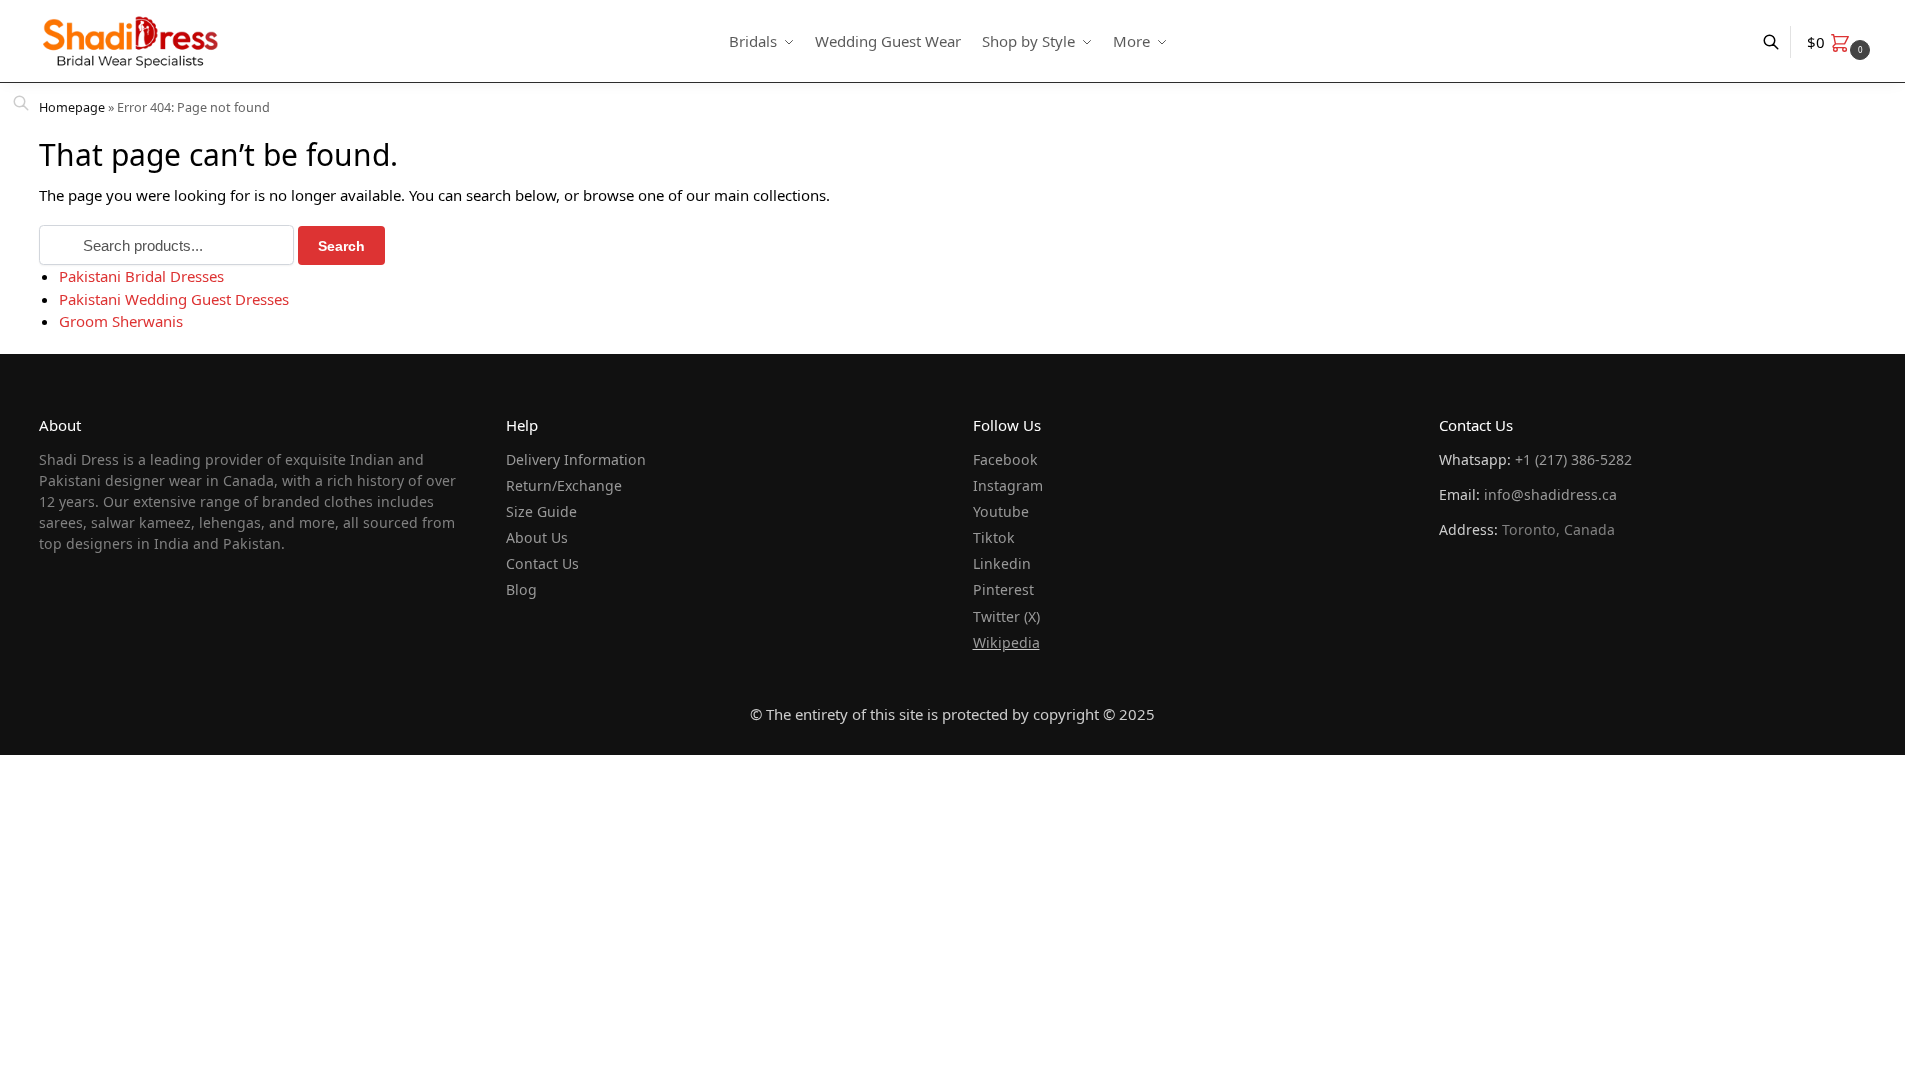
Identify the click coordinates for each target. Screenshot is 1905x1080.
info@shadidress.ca (1550, 494)
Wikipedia (1006, 642)
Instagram (1008, 485)
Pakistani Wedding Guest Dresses (174, 299)
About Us (537, 537)
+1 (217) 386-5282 (1573, 459)
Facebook (1005, 459)
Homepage (72, 107)
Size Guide (541, 511)
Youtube (1001, 511)
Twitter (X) (1006, 616)
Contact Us (542, 563)
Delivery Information (576, 459)
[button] (1841, 42)
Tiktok (994, 537)
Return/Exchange (564, 485)
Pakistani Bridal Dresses (141, 276)
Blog (521, 589)
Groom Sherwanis (121, 321)
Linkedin (1002, 563)
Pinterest (1003, 589)
